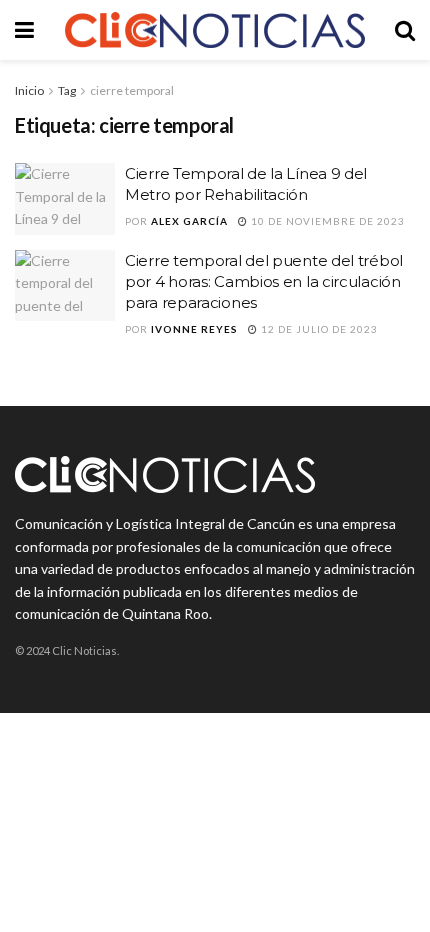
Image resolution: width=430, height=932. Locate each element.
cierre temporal (132, 90)
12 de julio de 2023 (318, 329)
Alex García (189, 221)
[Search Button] (405, 30)
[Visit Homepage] (215, 30)
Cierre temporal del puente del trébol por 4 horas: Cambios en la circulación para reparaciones (264, 281)
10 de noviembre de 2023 (326, 221)
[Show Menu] (24, 30)
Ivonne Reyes (194, 329)
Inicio (29, 90)
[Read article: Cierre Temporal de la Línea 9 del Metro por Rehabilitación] (65, 199)
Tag (67, 90)
